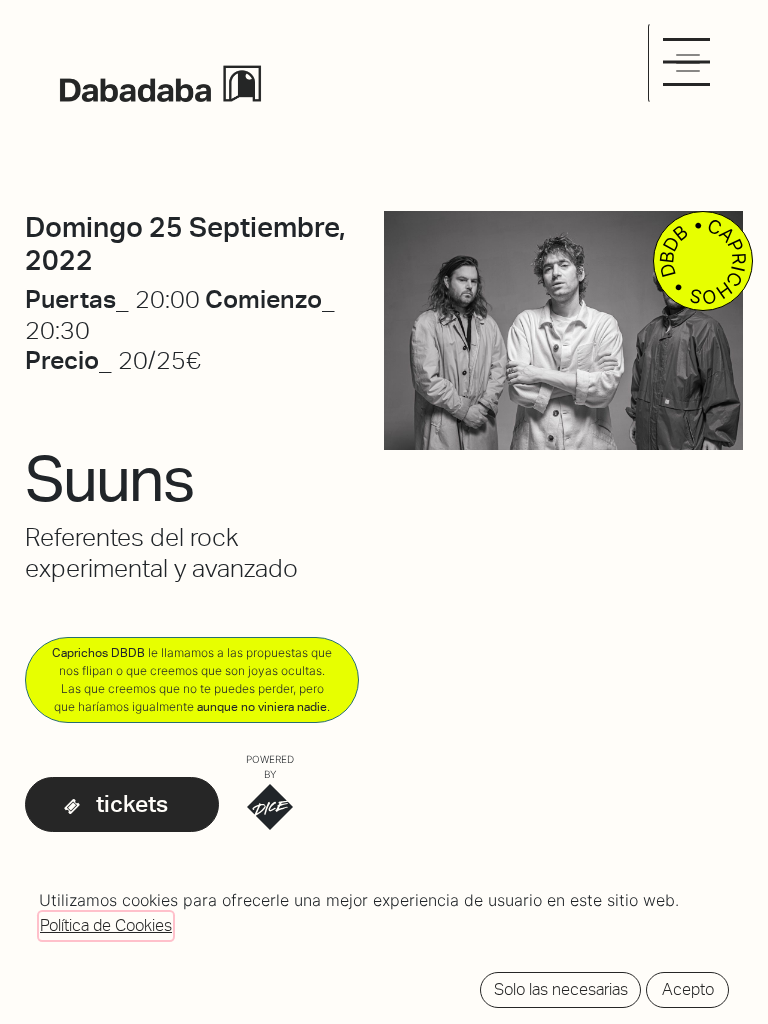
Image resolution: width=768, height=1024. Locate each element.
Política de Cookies (106, 925)
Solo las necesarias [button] (561, 989)
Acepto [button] (688, 989)
